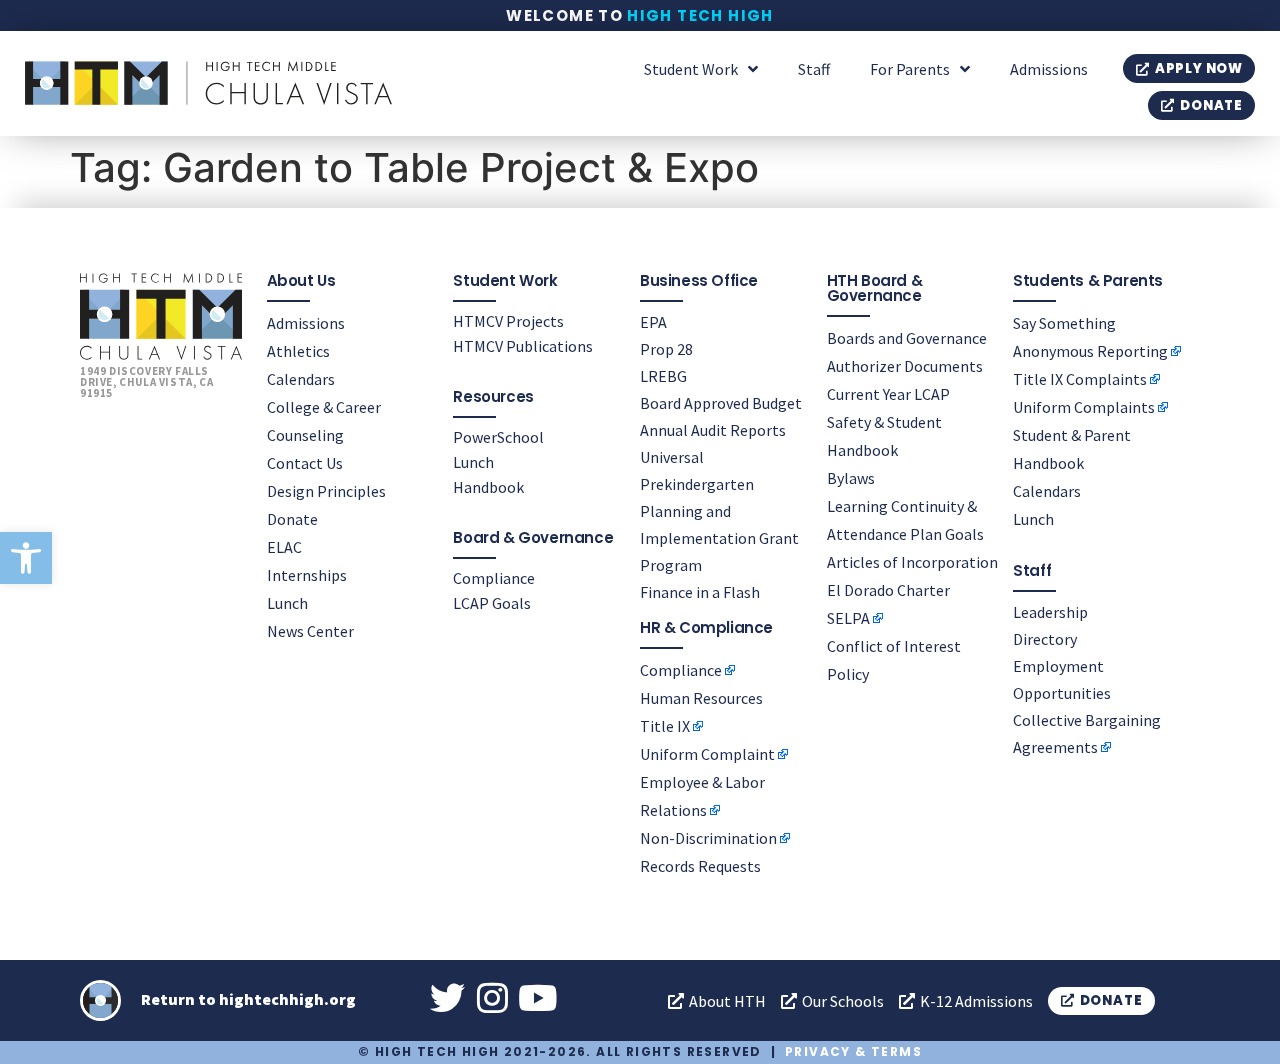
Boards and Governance (907, 338)
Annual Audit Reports (713, 430)
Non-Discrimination (708, 838)
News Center (310, 631)
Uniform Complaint (707, 754)
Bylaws (851, 478)
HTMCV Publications (523, 346)
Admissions (1049, 69)
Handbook (488, 487)
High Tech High (700, 15)
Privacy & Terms (853, 1051)
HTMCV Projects (508, 321)
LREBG (663, 376)
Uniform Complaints (1084, 407)
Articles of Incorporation (912, 562)
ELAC (284, 547)
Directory (1045, 639)
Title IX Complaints (1080, 379)
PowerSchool (498, 437)
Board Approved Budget (721, 403)
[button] (26, 558)
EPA (653, 322)
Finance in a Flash (700, 592)
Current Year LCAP (888, 394)
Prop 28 (666, 349)
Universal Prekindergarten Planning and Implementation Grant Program (719, 511)
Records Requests (700, 866)
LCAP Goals (492, 603)
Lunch (287, 603)
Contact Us (305, 463)
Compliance (494, 578)
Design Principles (326, 491)
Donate (292, 519)
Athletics (298, 351)
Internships (307, 575)
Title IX (665, 726)
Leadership (1050, 612)
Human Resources (701, 698)
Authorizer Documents (905, 366)
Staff (814, 69)
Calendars (301, 379)
